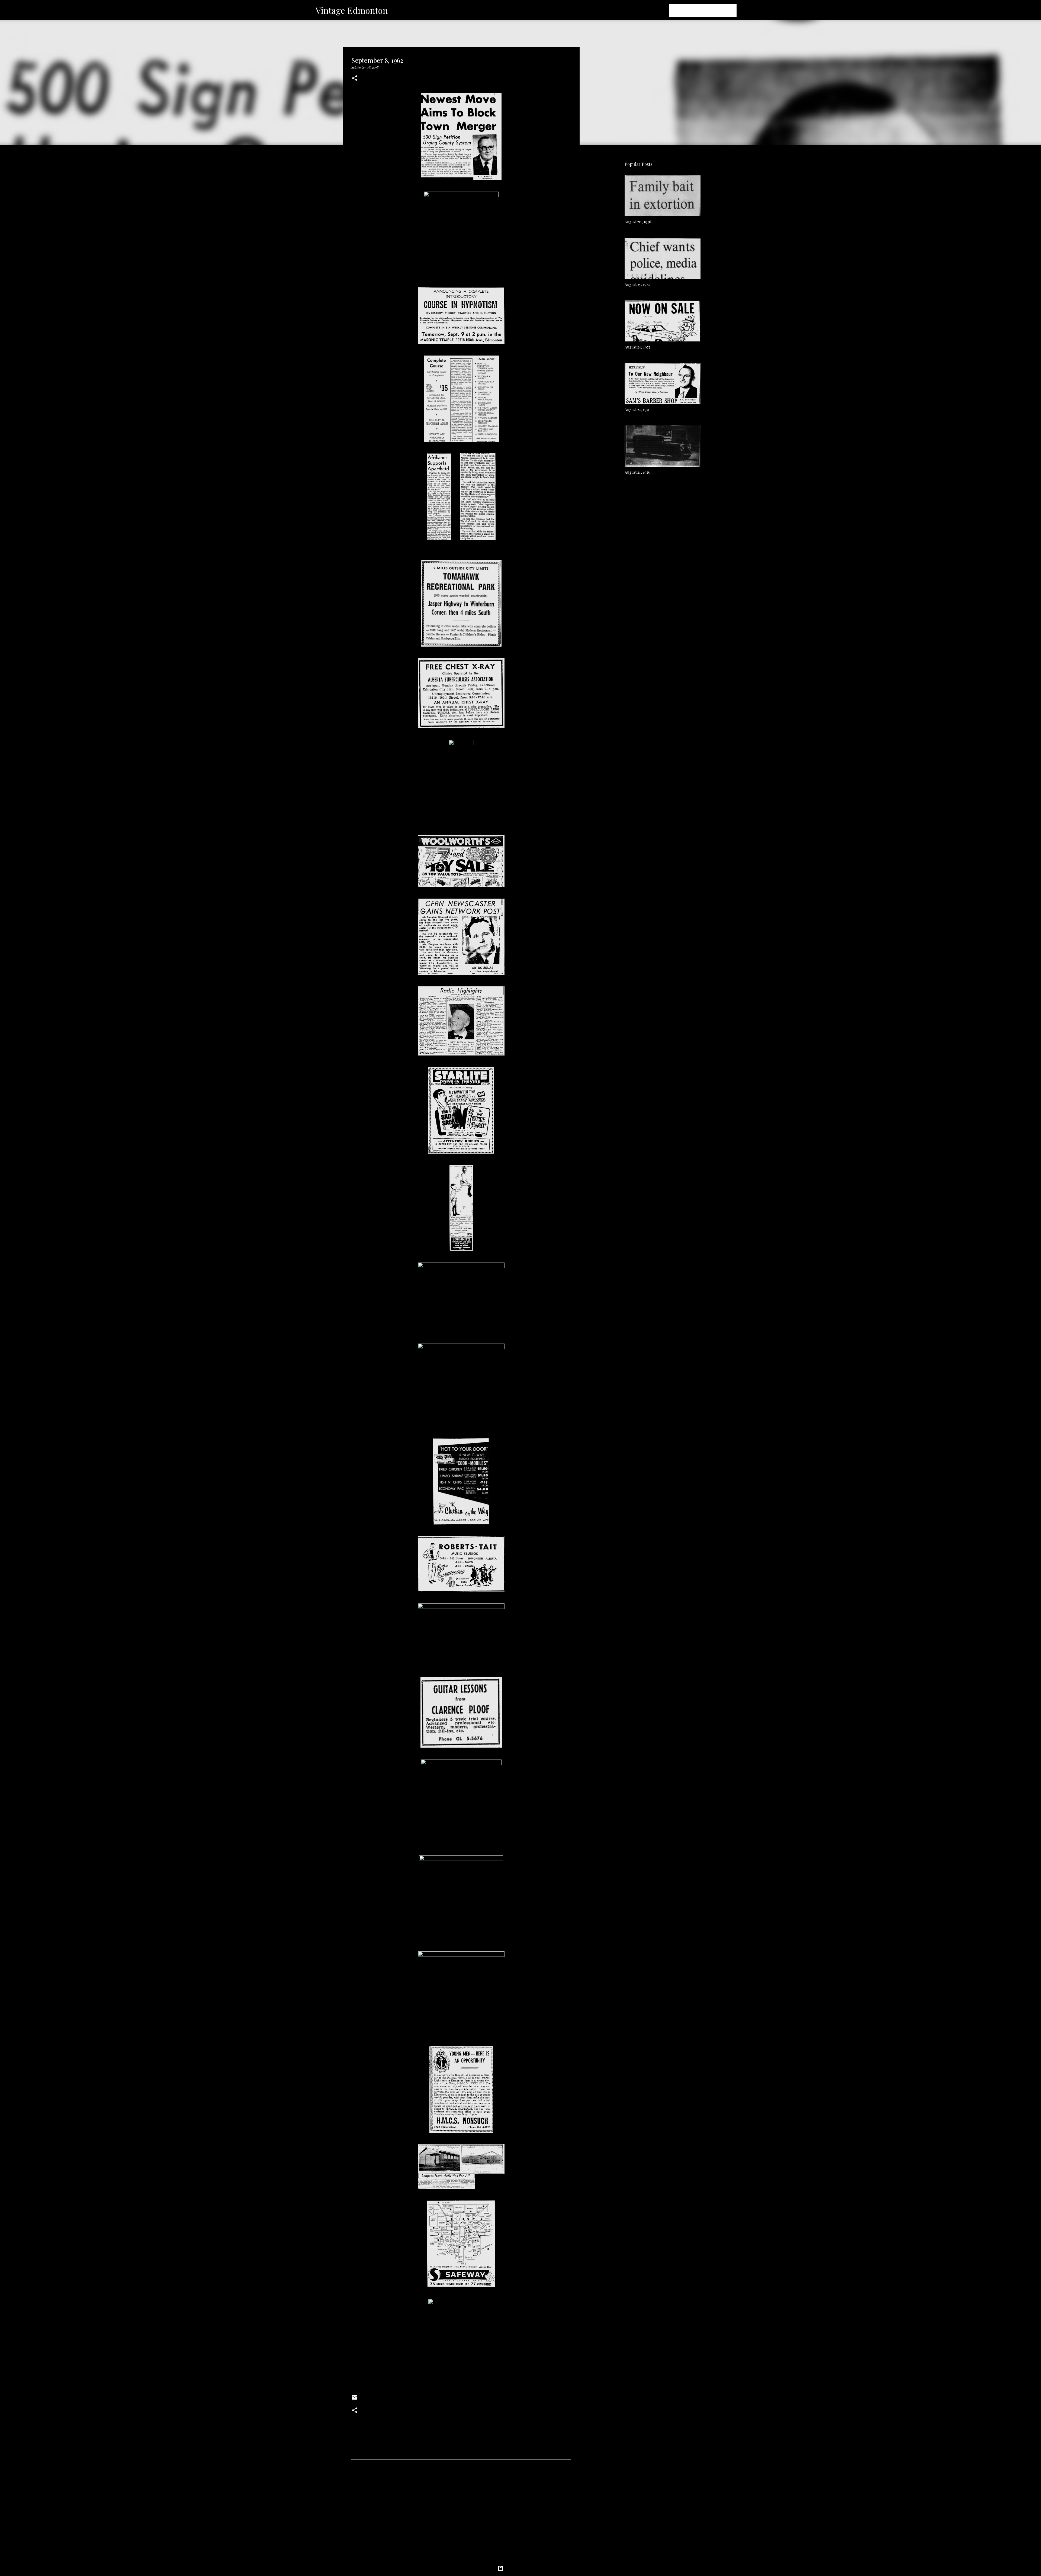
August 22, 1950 (638, 410)
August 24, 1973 (637, 347)
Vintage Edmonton (352, 10)
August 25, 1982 (637, 284)
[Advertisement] (461, 2514)
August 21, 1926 (637, 472)
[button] (355, 78)
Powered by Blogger (524, 2568)
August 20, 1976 (638, 222)
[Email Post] (355, 2399)
